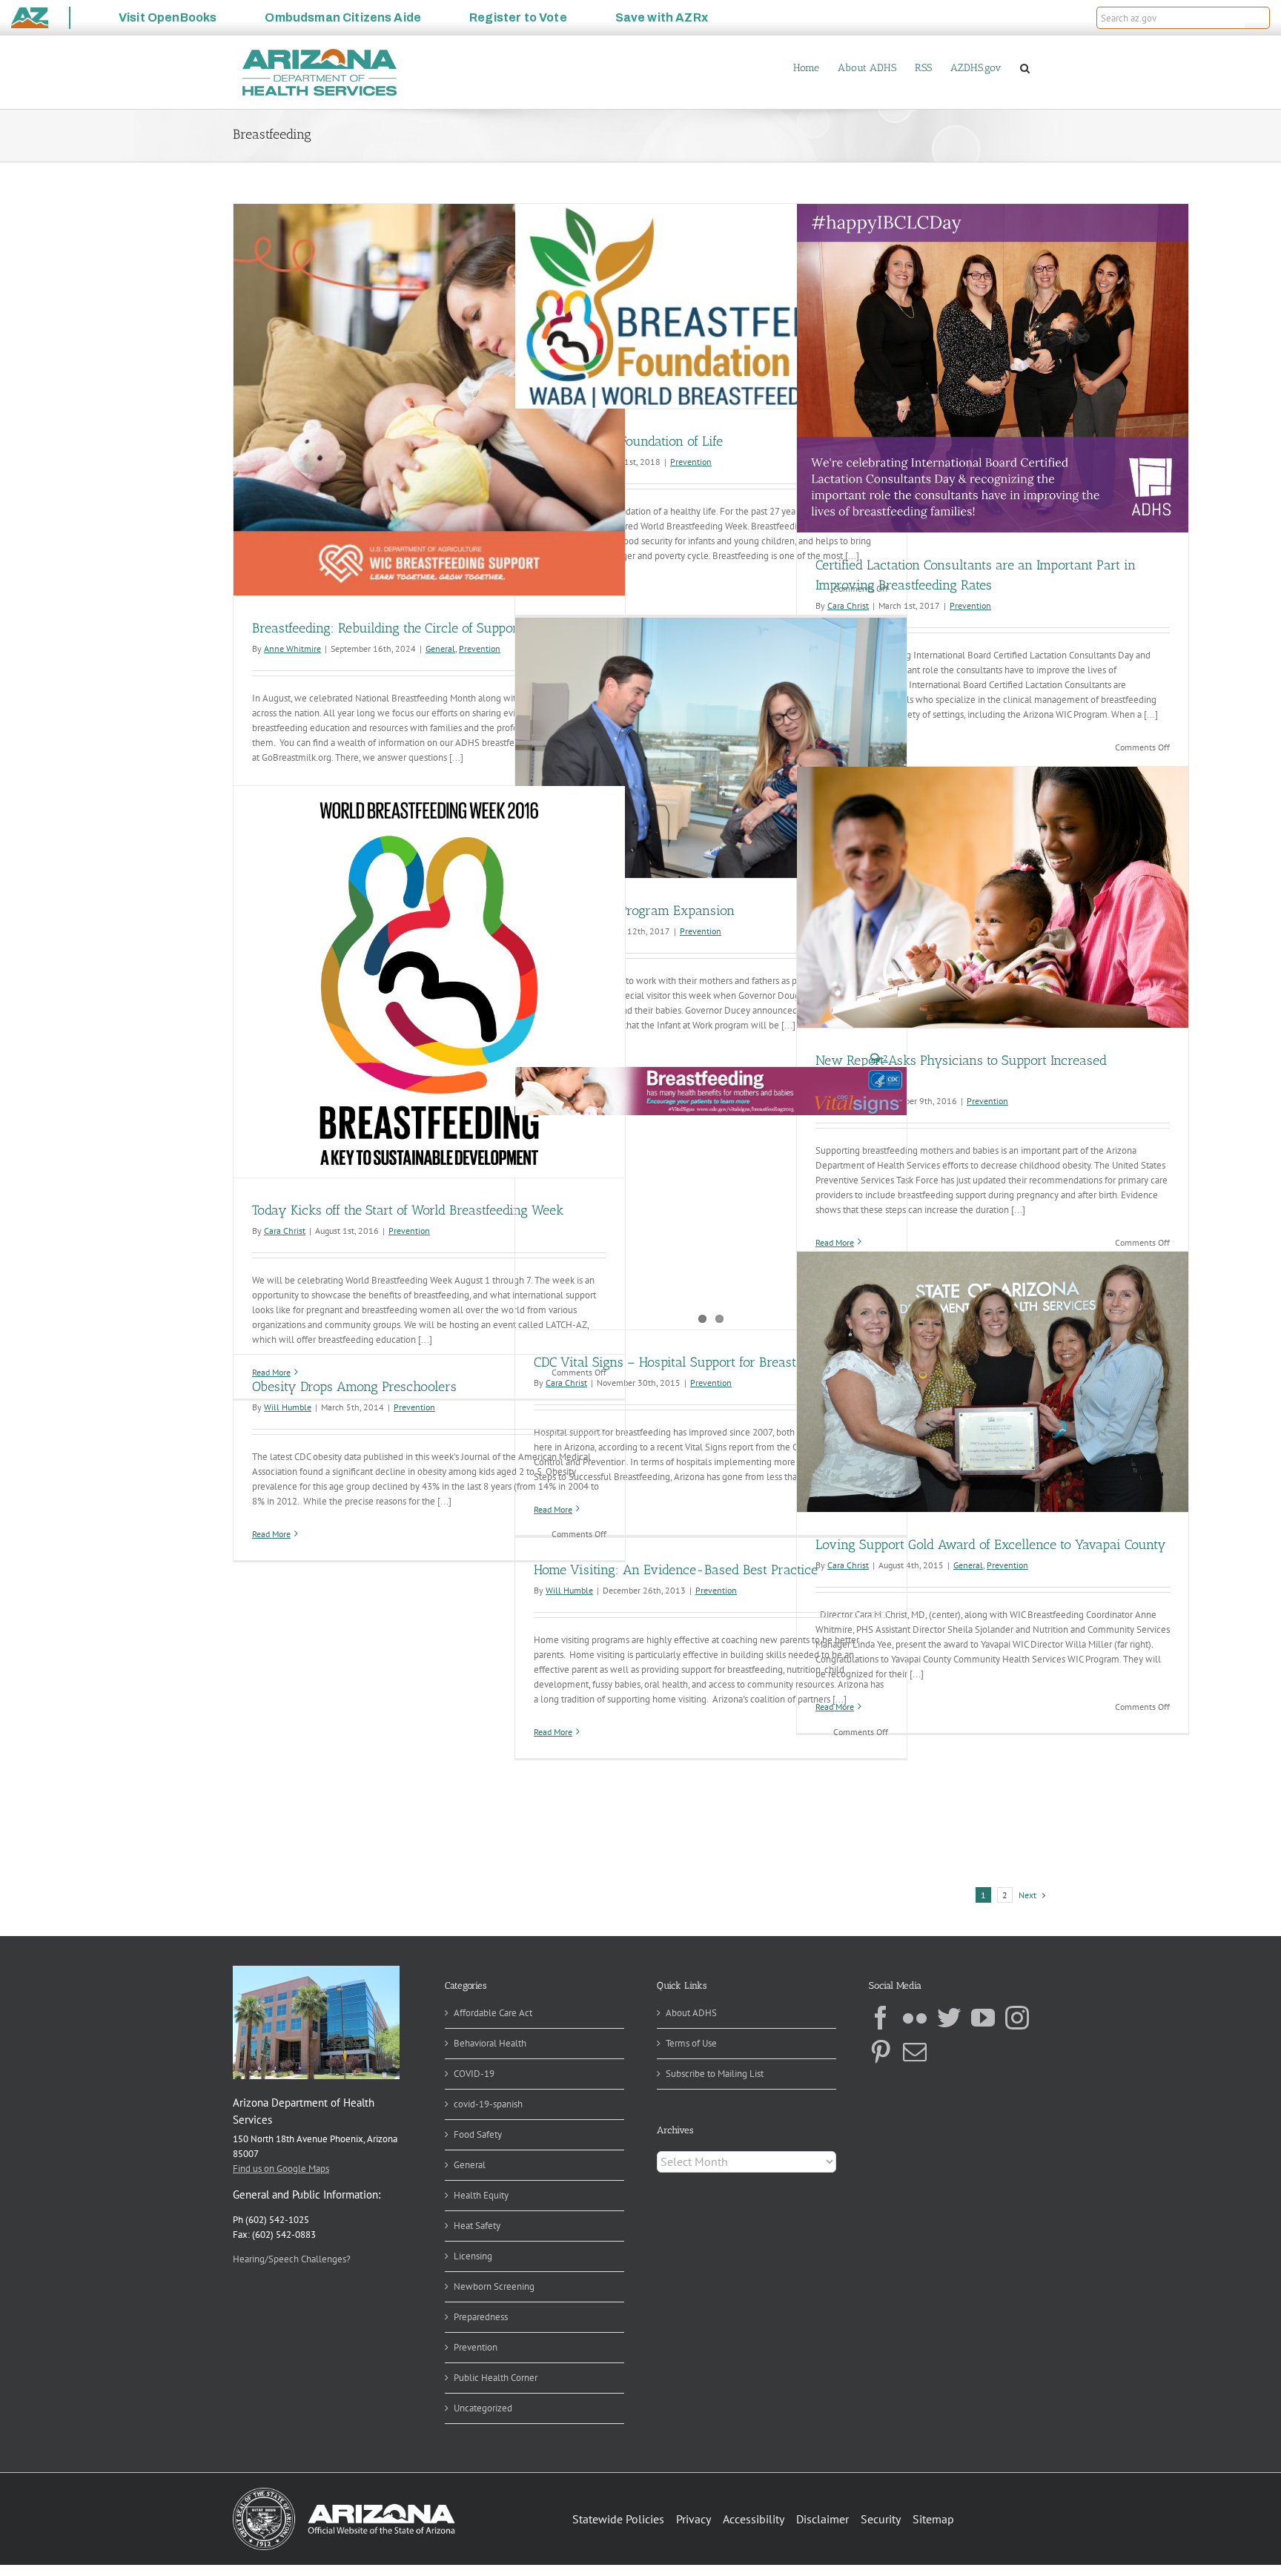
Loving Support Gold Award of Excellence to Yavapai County (991, 1545)
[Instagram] (1017, 2018)
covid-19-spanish (488, 2104)
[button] (1257, 18)
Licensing (473, 2256)
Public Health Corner (496, 2378)
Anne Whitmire (292, 648)
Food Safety (478, 2134)
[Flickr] (915, 2018)
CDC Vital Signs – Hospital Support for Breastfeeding (686, 1362)
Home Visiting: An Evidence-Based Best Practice (676, 1570)
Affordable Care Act (493, 2013)
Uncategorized (483, 2408)
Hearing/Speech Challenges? (292, 2259)
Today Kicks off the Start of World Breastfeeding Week (408, 1210)
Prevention (480, 648)
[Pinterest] (881, 2052)
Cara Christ (285, 1231)
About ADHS (691, 2013)
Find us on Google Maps (281, 2169)
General (440, 648)
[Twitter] (949, 2018)
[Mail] (915, 2052)
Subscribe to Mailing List (715, 2074)
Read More (271, 1534)
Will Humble (288, 1407)
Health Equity (481, 2195)
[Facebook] (881, 2018)
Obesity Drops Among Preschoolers (354, 1387)
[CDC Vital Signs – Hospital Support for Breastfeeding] (711, 1091)
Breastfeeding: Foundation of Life (628, 441)
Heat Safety (477, 2226)
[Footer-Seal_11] (344, 2493)
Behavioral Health (490, 2043)
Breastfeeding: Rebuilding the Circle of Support (387, 628)
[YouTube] (983, 2018)
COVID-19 (474, 2074)
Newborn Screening (494, 2286)
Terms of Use (691, 2043)
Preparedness (481, 2317)
